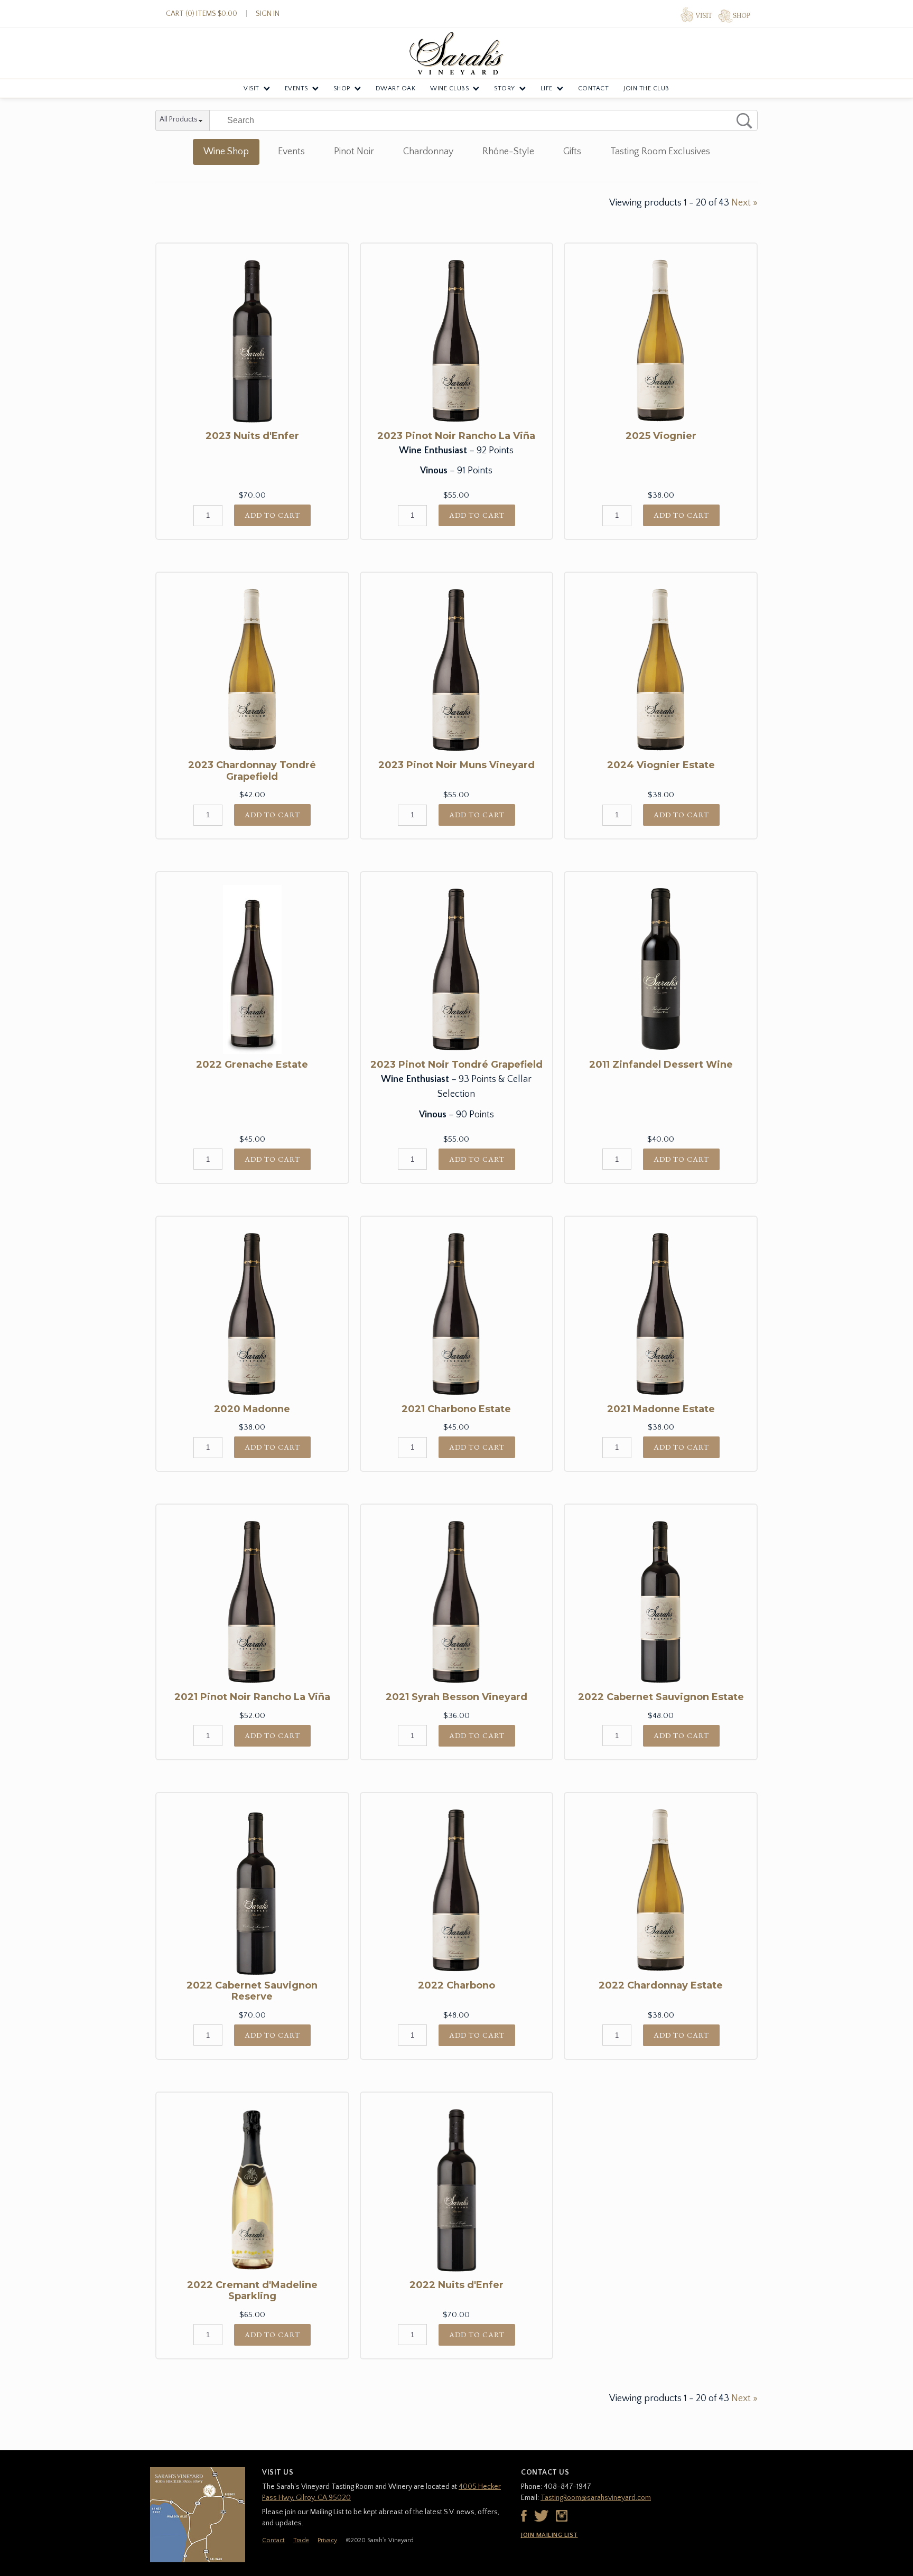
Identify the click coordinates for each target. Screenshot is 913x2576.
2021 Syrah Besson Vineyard (456, 1697)
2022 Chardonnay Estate (661, 1985)
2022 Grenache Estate (252, 1065)
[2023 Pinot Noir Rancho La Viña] (457, 341)
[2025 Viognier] (661, 341)
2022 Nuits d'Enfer (456, 2285)
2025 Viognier (661, 436)
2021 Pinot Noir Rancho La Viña (252, 1697)
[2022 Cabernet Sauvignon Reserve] (252, 1890)
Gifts (572, 152)
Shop (342, 88)
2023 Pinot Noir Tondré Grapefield (456, 1065)
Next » (744, 203)
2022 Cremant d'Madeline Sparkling (252, 2291)
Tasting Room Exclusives (660, 152)
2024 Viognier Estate (661, 765)
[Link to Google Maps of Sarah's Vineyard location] (198, 2515)
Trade (301, 2540)
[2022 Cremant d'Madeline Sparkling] (252, 2190)
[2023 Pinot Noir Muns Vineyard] (457, 670)
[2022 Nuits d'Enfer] (457, 2190)
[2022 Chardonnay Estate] (661, 1890)
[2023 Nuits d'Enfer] (252, 341)
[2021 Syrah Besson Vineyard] (457, 1602)
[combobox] (183, 121)
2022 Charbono (456, 1985)
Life (547, 88)
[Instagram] (562, 2516)
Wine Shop (226, 152)
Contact (594, 88)
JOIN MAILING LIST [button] (549, 2535)
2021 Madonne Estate (661, 1409)
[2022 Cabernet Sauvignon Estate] (661, 1602)
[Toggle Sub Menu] (267, 89)
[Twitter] (541, 2516)
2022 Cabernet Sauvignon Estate (661, 1697)
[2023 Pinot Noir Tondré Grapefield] (457, 969)
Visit (251, 88)
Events (296, 88)
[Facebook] (524, 2516)
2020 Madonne (252, 1409)
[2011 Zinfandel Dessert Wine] (661, 969)
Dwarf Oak (396, 88)
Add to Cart (272, 515)
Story (505, 88)
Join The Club (646, 88)
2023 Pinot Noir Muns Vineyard (456, 765)
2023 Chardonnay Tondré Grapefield (252, 771)
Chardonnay (428, 152)
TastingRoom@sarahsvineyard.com (596, 2498)
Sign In (268, 14)
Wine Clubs (449, 88)
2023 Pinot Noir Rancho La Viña (456, 436)
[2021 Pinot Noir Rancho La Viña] (252, 1602)
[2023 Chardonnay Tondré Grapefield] (252, 670)
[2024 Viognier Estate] (661, 670)
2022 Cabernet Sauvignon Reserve (252, 1991)
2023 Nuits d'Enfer (252, 436)
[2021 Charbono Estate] (457, 1314)
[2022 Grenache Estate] (252, 969)
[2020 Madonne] (252, 1314)
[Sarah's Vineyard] (456, 53)
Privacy (327, 2540)
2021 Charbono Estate (456, 1409)
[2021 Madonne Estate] (661, 1314)
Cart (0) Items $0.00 (202, 14)
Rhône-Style (508, 152)
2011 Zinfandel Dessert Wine (661, 1065)
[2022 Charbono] (457, 1890)
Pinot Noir (354, 152)
